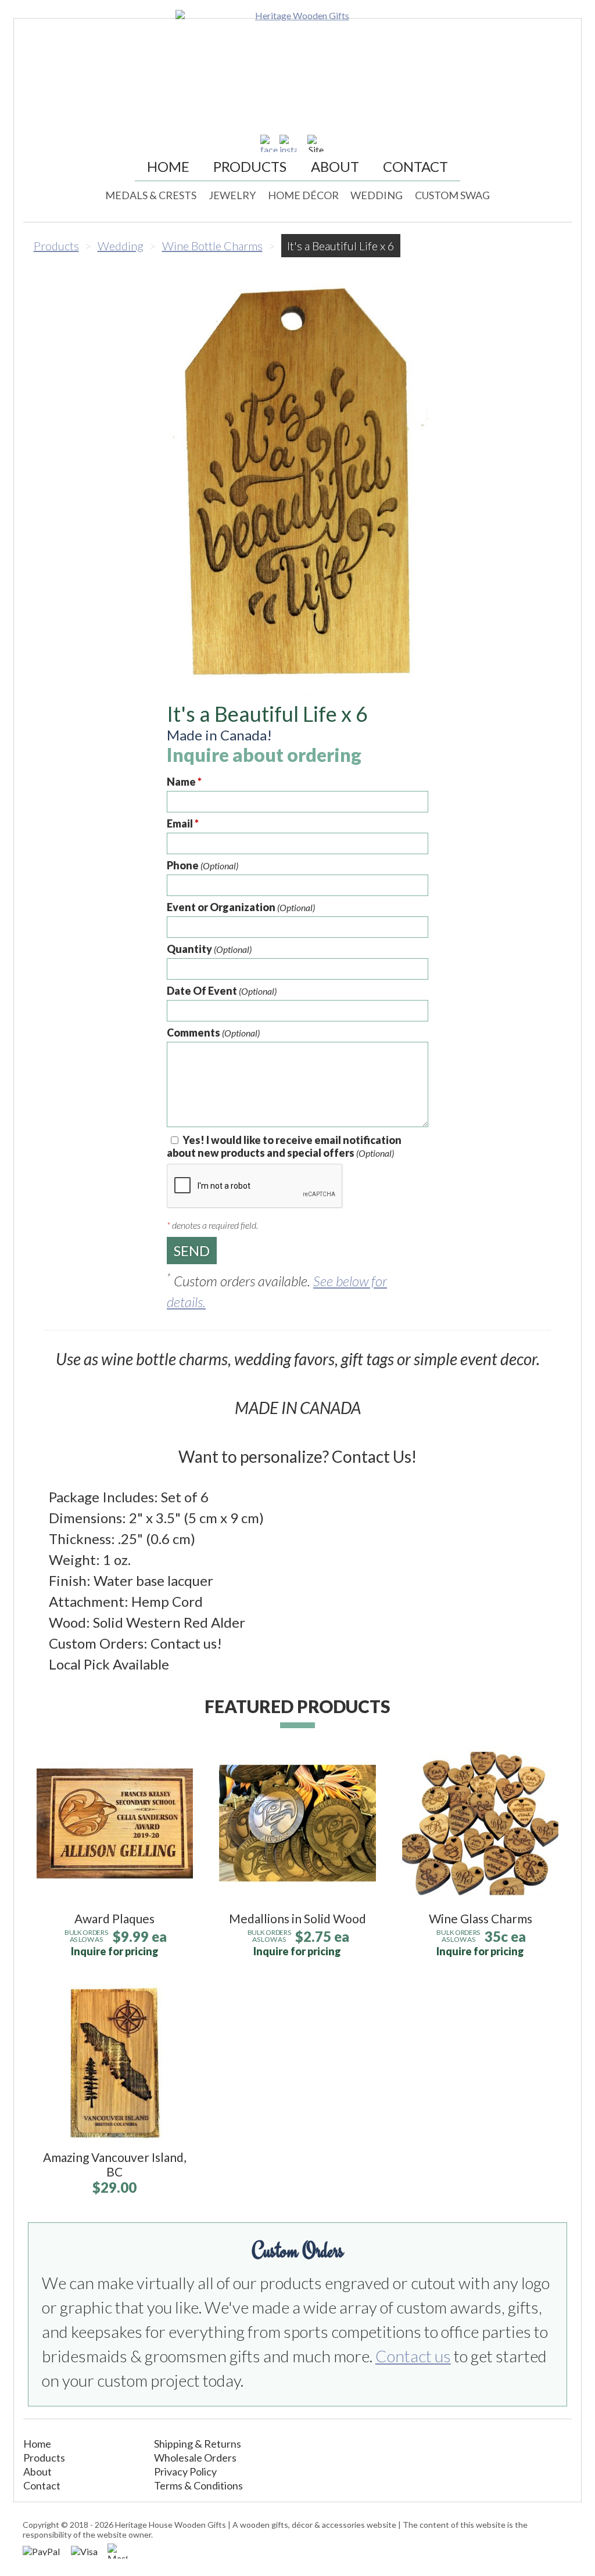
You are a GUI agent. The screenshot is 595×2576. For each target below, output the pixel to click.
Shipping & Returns (198, 2444)
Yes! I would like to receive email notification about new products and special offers (284, 1146)
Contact (415, 166)
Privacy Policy (185, 2471)
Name (184, 782)
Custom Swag (452, 195)
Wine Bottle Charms (212, 246)
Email (183, 823)
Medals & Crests (151, 195)
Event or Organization (241, 907)
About (335, 166)
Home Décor (303, 195)
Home (168, 166)
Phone (202, 865)
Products (250, 166)
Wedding (377, 195)
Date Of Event (222, 991)
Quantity (209, 949)
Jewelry (232, 195)
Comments (213, 1032)
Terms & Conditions (198, 2485)
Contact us (413, 2356)
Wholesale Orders (195, 2458)
